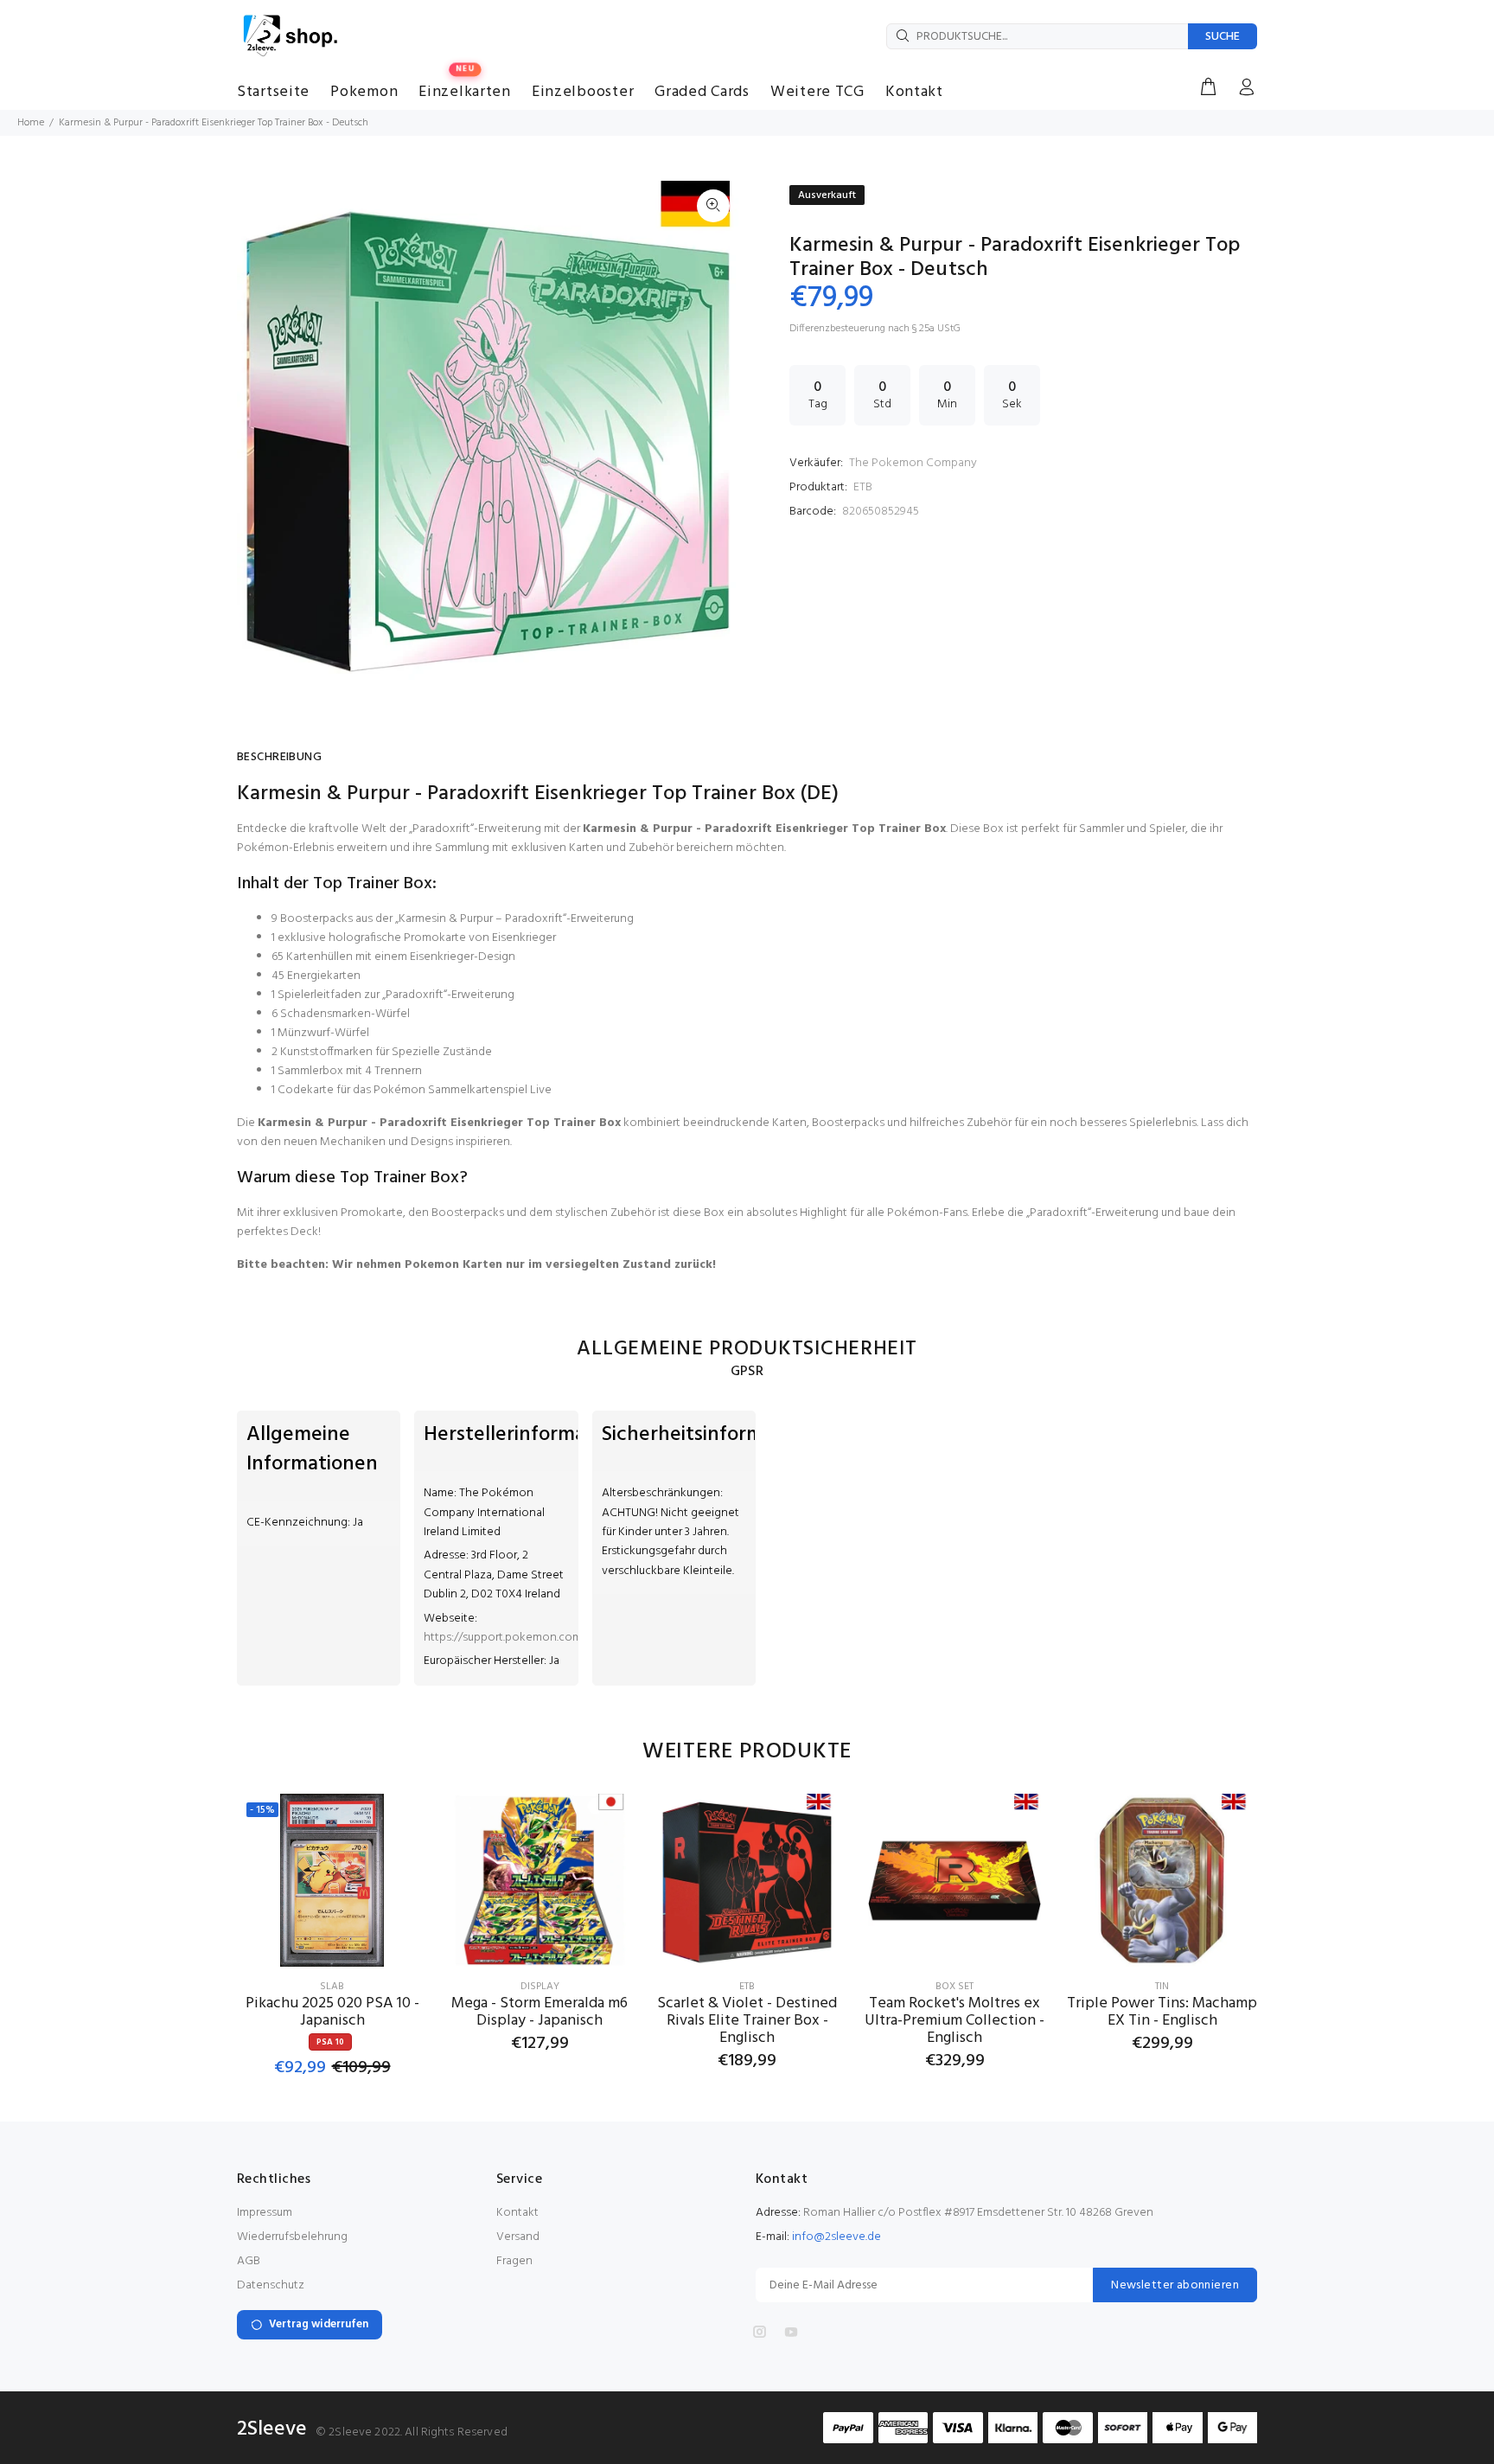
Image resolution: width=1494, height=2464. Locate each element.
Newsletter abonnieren (1175, 2285)
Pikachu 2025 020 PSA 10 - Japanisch (332, 2012)
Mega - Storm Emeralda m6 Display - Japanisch (539, 2012)
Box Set (954, 1987)
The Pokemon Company (913, 463)
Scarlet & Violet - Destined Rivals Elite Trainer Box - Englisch (747, 2021)
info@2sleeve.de (836, 2237)
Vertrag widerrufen (319, 2324)
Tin (1162, 1987)
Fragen (514, 2261)
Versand (518, 2237)
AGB (249, 2261)
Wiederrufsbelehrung (292, 2237)
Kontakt (517, 2213)
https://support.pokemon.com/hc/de (520, 1638)
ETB (863, 487)
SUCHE (1223, 37)
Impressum (265, 2213)
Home (31, 123)
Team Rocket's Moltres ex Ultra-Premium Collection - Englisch (954, 2021)
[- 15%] (332, 1880)
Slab (332, 1987)
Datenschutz (271, 2285)
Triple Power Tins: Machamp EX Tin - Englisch (1162, 2012)
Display (540, 1987)
